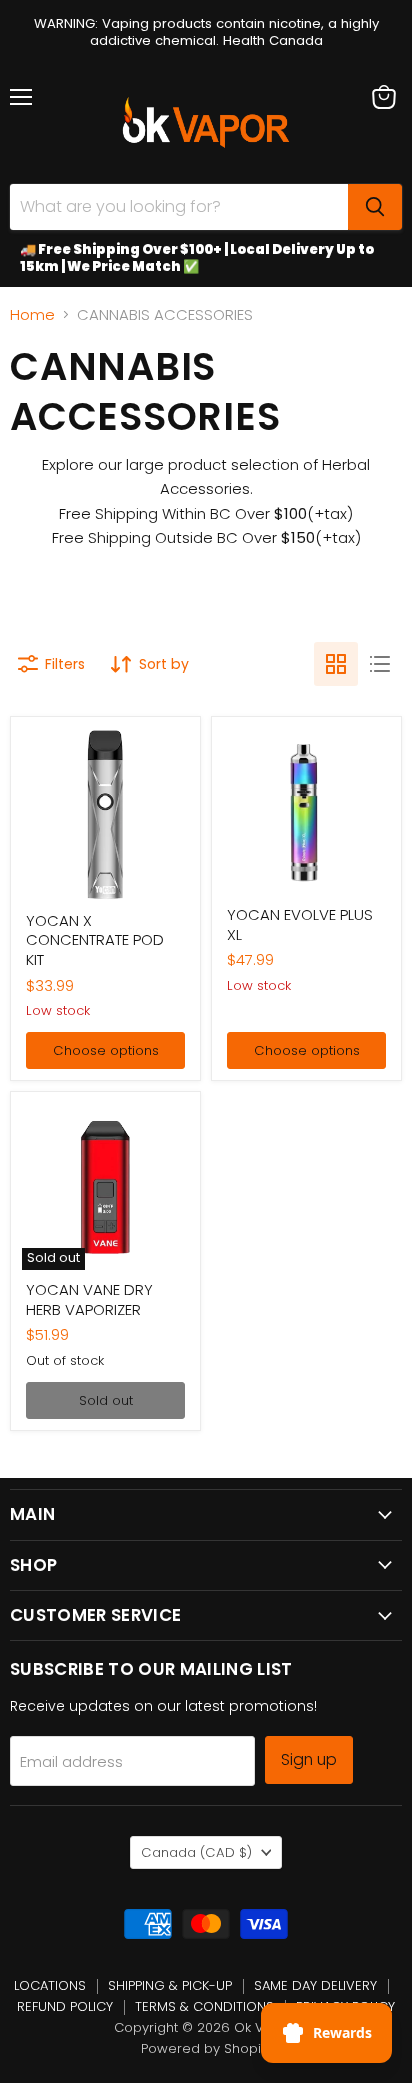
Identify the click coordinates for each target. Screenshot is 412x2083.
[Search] (375, 207)
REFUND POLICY (65, 2006)
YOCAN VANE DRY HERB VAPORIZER (89, 1299)
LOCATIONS (50, 1985)
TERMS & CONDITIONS (204, 2006)
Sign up (309, 1759)
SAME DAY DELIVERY (315, 1985)
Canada (196, 1852)
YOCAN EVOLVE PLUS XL (300, 924)
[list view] (380, 664)
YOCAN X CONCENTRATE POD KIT (95, 940)
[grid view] (336, 664)
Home (32, 314)
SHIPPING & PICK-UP (170, 1985)
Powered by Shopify (206, 2048)
